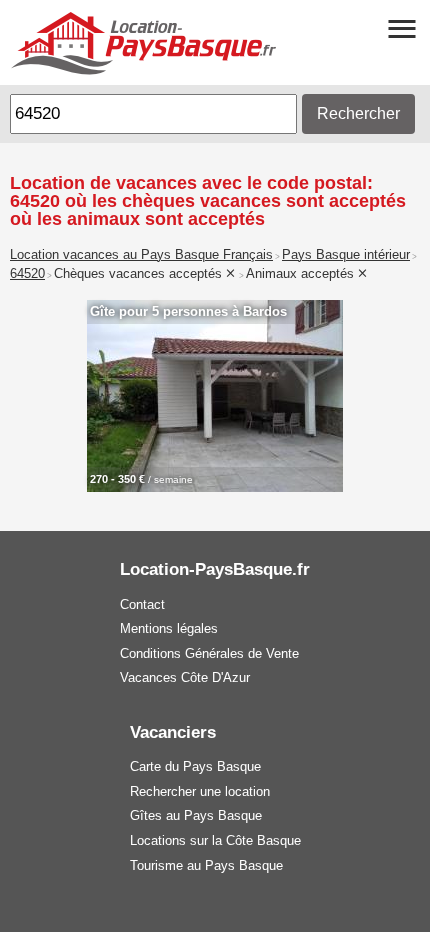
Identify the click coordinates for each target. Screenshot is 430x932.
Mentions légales (169, 628)
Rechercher (358, 113)
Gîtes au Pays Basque (196, 815)
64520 (27, 274)
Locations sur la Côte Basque (215, 840)
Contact (142, 604)
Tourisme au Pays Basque (206, 865)
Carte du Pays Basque (195, 766)
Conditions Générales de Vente (209, 653)
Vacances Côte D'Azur (185, 677)
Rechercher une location (200, 791)
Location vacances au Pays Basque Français (141, 255)
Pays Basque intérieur (346, 255)
